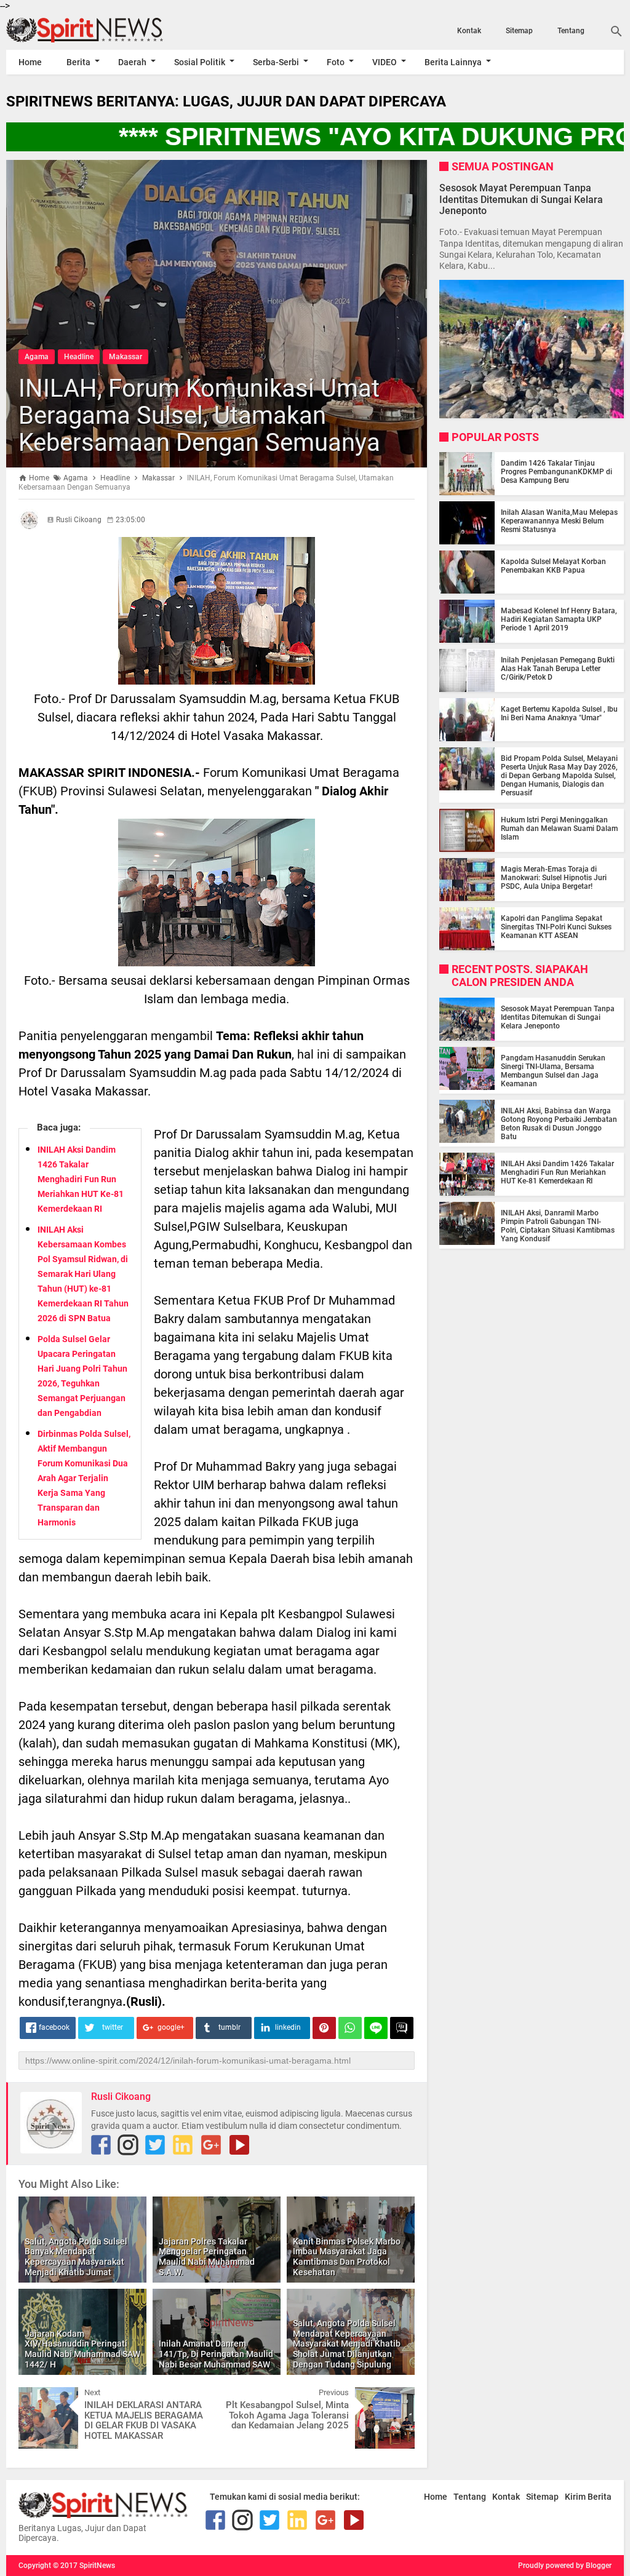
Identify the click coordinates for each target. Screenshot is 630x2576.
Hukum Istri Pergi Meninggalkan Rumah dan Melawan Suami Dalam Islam (559, 829)
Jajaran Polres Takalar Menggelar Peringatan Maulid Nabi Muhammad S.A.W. (207, 2257)
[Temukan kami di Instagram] (128, 2145)
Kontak (469, 31)
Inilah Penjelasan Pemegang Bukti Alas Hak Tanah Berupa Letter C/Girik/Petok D (558, 669)
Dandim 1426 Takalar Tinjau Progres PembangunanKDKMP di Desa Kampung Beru (556, 472)
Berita (78, 62)
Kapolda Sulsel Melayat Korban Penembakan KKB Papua (553, 566)
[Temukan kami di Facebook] (101, 2145)
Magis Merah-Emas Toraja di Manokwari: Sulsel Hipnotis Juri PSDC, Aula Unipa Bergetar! (554, 878)
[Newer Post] (37, 2396)
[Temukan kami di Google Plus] (211, 2145)
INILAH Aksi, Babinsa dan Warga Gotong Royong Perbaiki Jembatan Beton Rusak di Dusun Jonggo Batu (559, 1124)
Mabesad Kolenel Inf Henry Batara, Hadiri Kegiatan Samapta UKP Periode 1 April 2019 (559, 619)
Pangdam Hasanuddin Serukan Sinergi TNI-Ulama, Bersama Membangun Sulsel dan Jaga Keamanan (553, 1071)
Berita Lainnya (453, 62)
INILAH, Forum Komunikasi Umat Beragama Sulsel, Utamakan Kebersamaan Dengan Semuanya (199, 415)
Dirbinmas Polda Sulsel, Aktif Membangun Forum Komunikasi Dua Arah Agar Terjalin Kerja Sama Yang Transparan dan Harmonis (84, 1478)
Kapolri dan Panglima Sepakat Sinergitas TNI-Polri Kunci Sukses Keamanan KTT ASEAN (556, 927)
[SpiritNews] (99, 30)
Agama (37, 357)
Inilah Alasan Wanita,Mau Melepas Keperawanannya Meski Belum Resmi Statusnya (559, 521)
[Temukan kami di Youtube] (239, 2145)
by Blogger (594, 2566)
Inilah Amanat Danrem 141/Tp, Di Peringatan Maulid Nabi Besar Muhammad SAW (216, 2354)
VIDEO (385, 62)
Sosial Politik (200, 62)
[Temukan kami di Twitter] (155, 2145)
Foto (336, 62)
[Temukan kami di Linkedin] (183, 2145)
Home (30, 62)
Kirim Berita (588, 2497)
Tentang (571, 31)
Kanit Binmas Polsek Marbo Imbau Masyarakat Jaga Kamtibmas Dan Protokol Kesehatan (347, 2257)
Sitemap (519, 31)
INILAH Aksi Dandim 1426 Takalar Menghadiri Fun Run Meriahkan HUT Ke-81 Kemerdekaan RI (81, 1179)
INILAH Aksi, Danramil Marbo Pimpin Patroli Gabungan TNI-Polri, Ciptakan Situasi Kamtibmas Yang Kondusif (558, 1226)
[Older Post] (396, 2396)
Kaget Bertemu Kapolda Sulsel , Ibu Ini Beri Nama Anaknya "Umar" (559, 714)
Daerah (132, 62)
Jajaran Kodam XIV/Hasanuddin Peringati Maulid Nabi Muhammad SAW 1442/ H (82, 2349)
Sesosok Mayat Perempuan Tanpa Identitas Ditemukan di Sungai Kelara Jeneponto (521, 199)
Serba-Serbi (276, 62)
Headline (79, 357)
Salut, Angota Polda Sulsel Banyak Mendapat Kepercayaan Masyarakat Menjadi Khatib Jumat (76, 2257)
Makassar (126, 357)
